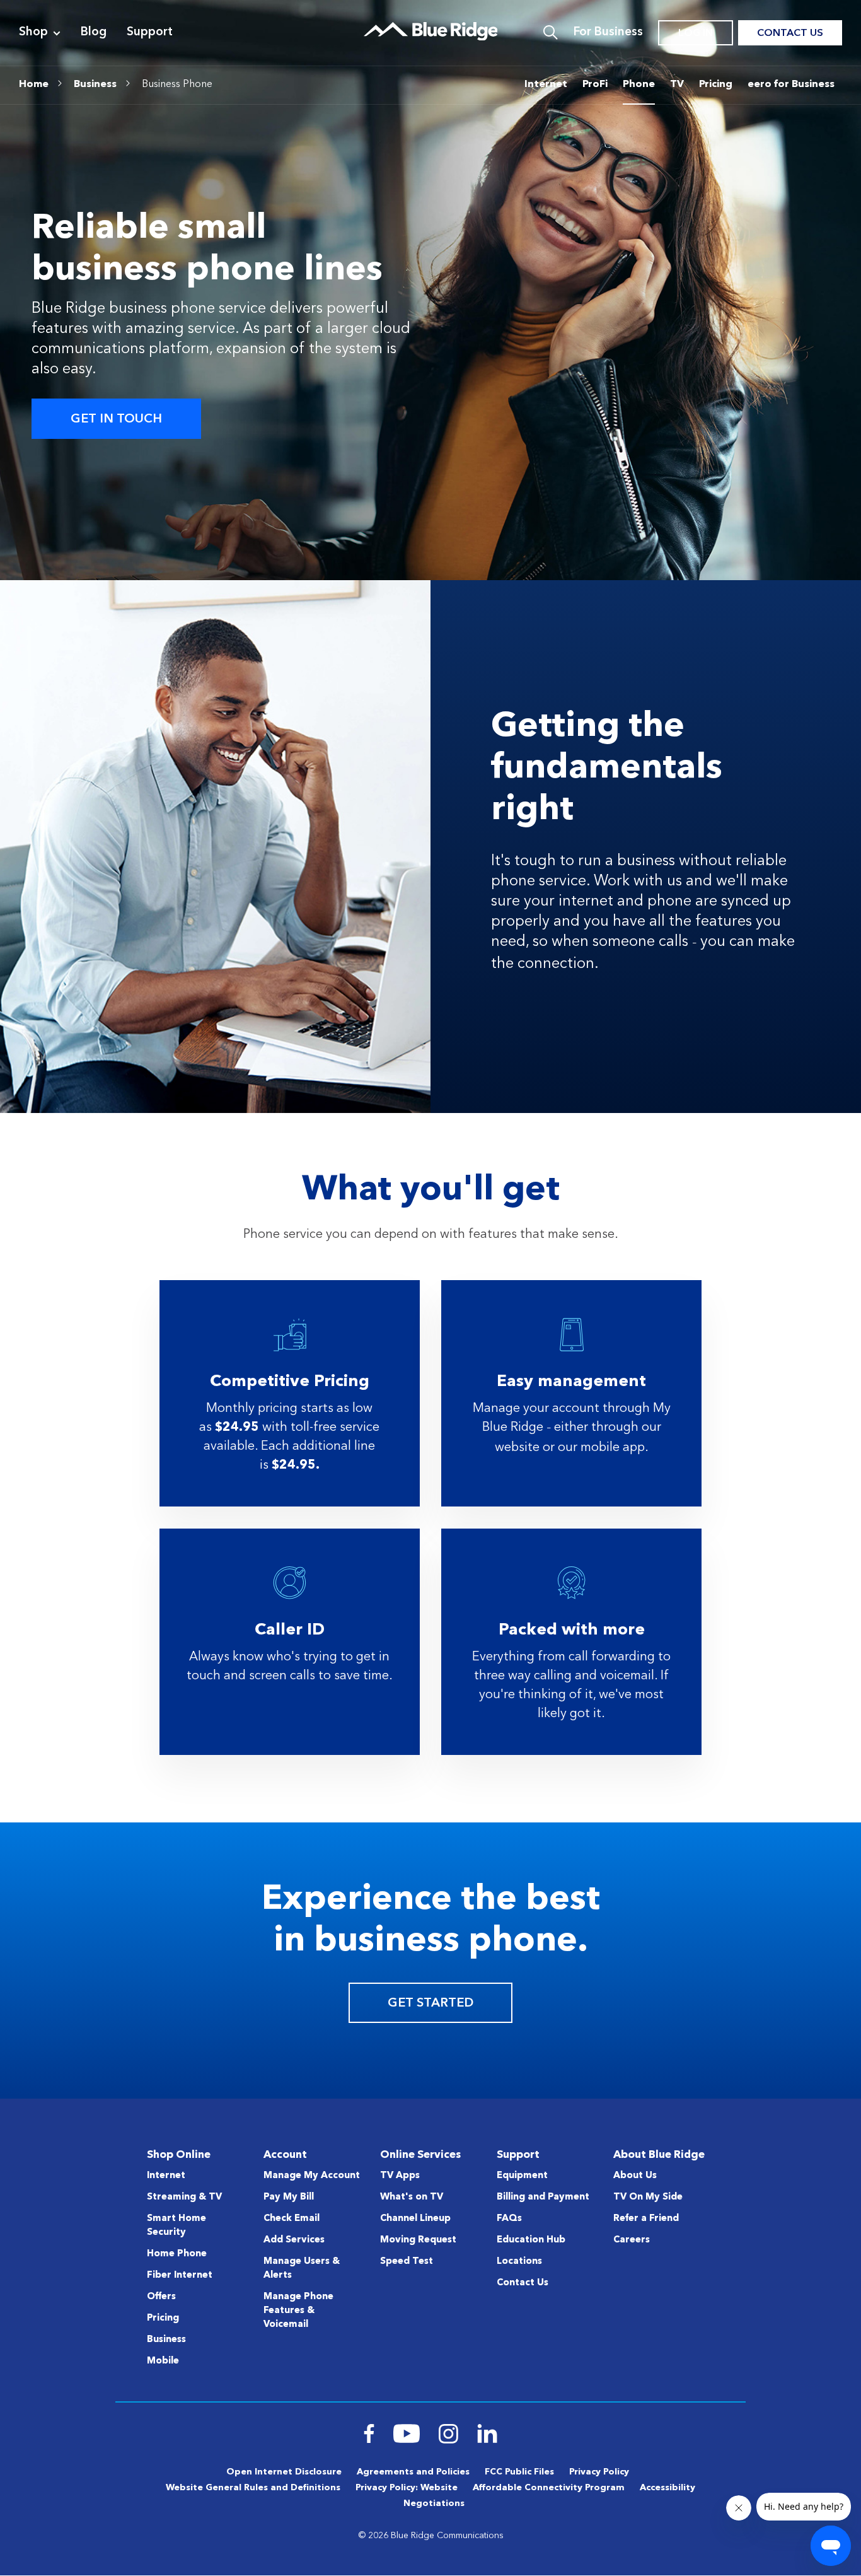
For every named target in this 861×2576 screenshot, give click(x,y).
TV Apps (400, 2176)
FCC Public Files (519, 2472)
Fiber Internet (180, 2276)
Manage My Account (312, 2176)
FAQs (509, 2219)
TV (677, 85)
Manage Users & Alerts (302, 2269)
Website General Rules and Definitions (253, 2488)
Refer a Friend (646, 2219)
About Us (635, 2176)
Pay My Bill (289, 2197)
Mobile (163, 2361)
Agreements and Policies (413, 2472)
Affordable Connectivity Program (549, 2488)
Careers (632, 2240)
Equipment (522, 2176)
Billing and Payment (543, 2197)
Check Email (292, 2219)
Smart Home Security (176, 2226)
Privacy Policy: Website (407, 2488)
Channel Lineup (415, 2219)
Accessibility (667, 2488)
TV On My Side (648, 2197)
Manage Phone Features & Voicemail (298, 2311)
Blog (94, 32)
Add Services (294, 2240)
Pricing (716, 85)
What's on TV (412, 2197)
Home (34, 85)
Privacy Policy (599, 2472)
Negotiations (434, 2503)
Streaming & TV (184, 2197)
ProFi (595, 85)
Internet (546, 85)
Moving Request (418, 2240)
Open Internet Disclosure (284, 2472)
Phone (639, 85)
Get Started (430, 2003)
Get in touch (116, 419)
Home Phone (177, 2254)
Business (95, 85)
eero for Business (791, 85)
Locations (519, 2262)
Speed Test (407, 2262)
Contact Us (790, 33)
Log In (696, 33)
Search (551, 33)
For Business (608, 32)
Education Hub (531, 2240)
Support (150, 32)
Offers (161, 2297)
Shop (33, 32)
